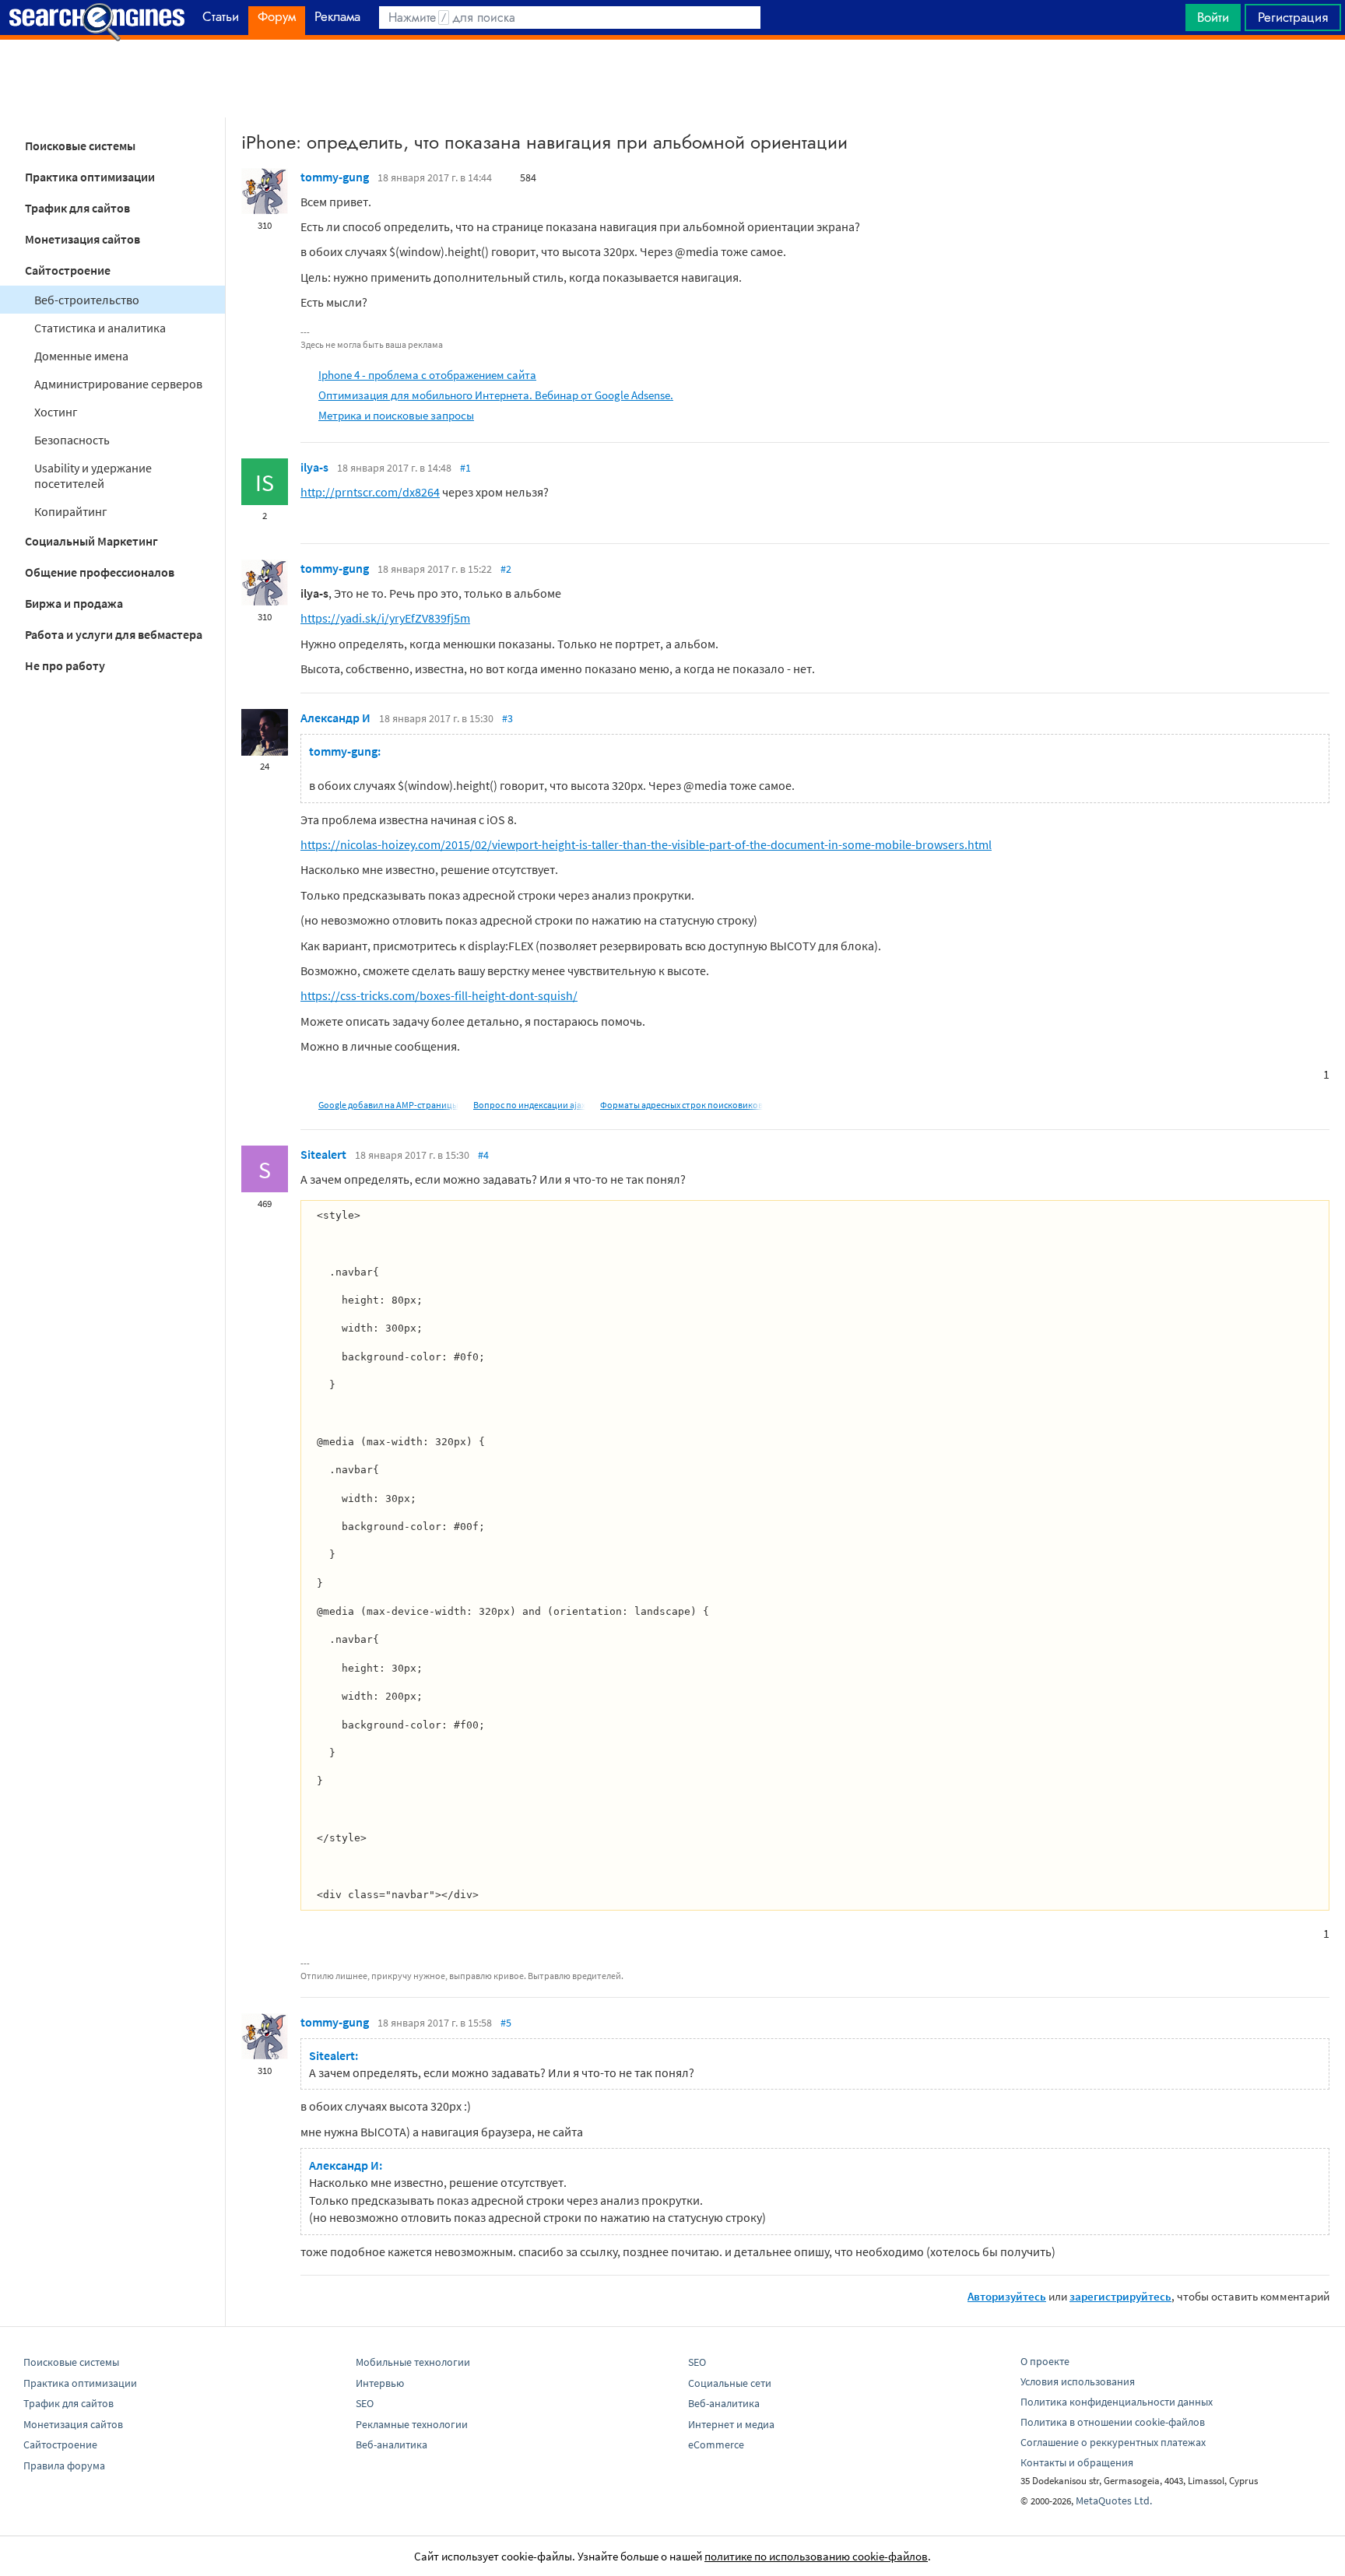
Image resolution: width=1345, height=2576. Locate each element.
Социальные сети (730, 2383)
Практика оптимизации (90, 177)
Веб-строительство (87, 300)
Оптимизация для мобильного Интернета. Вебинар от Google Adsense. (496, 395)
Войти (1213, 17)
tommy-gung (335, 177)
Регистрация (1293, 17)
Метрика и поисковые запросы (396, 415)
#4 (483, 1155)
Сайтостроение (68, 270)
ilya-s (314, 467)
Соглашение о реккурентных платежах (1113, 2442)
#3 (507, 718)
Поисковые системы (80, 146)
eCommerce (716, 2444)
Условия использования (1078, 2381)
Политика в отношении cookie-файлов (1113, 2422)
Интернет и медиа (731, 2424)
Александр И (335, 718)
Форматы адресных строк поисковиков (681, 1105)
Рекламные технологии (412, 2424)
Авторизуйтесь (1007, 2296)
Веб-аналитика (392, 2444)
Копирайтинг (71, 511)
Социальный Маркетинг (91, 541)
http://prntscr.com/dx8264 (370, 492)
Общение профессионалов (100, 572)
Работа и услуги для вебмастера (114, 634)
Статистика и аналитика (100, 328)
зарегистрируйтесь (1120, 2296)
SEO (365, 2403)
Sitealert (323, 1154)
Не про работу (65, 665)
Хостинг (56, 412)
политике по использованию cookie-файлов (816, 2556)
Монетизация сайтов (83, 239)
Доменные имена (81, 356)
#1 (465, 468)
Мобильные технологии (413, 2362)
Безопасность (72, 440)
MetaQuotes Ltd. (1114, 2501)
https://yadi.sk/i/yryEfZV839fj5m (385, 618)
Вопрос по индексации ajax (529, 1105)
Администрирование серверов (118, 384)
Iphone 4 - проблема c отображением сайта (427, 375)
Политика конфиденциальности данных (1117, 2402)
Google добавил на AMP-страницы (388, 1105)
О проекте (1045, 2361)
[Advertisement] (672, 79)
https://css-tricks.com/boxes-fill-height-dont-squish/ (439, 995)
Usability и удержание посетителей (93, 476)
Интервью (380, 2383)
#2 (506, 569)
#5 (506, 2023)
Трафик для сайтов (77, 208)
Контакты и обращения (1077, 2462)
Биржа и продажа (74, 603)
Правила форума (64, 2465)
